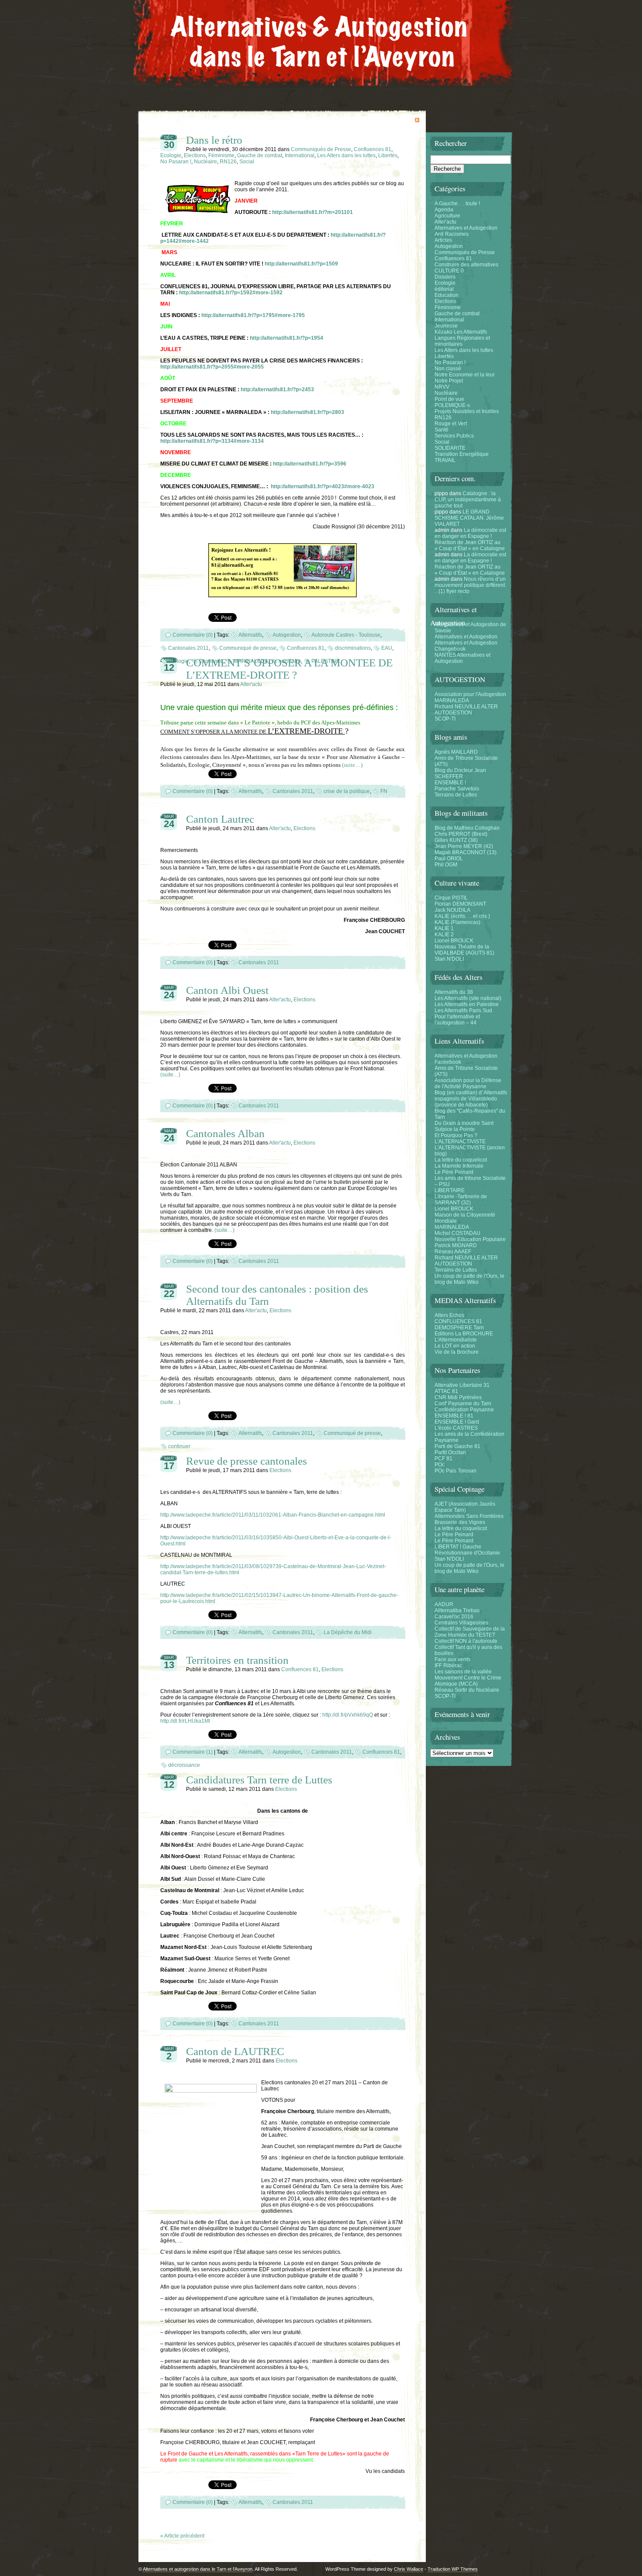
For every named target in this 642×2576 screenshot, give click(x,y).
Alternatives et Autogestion (466, 228)
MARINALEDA (452, 700)
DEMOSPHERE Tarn (459, 1328)
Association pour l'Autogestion (470, 694)
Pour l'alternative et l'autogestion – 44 (457, 1020)
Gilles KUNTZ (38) (456, 840)
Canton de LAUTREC (235, 2051)
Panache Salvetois (457, 789)
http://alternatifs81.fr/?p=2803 (307, 412)
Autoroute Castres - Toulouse (346, 635)
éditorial (444, 289)
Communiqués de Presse (321, 149)
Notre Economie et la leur (465, 375)
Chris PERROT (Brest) (461, 834)
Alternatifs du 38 (454, 992)
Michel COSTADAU (457, 1233)
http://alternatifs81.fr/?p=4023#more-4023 (323, 486)
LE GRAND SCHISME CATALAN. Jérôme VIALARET (469, 518)
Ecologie (171, 155)
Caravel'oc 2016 (454, 1617)
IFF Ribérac (448, 1666)
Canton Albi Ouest (227, 990)
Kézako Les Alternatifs (461, 332)
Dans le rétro (214, 140)
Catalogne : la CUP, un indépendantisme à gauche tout (468, 500)
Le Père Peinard (454, 1172)
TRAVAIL (445, 460)
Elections (195, 155)
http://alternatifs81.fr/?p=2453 (277, 390)
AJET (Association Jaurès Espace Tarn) (465, 1507)
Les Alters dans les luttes (346, 155)
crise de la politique (347, 791)
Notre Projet (449, 381)
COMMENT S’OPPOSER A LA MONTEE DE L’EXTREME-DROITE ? (289, 669)
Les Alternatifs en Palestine (467, 1004)
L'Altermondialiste (456, 1340)
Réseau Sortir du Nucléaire (467, 1690)
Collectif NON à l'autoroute (466, 1641)
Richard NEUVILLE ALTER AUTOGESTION (466, 710)
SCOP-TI (445, 719)
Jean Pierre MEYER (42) (464, 846)
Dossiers (445, 277)
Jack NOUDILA (452, 910)
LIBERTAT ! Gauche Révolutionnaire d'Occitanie (467, 1550)
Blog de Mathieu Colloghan (467, 828)
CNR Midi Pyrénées (458, 1397)
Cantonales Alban (225, 1133)
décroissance (184, 1765)
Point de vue (449, 399)
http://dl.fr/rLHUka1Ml (185, 1721)
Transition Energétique (462, 454)
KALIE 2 (444, 935)
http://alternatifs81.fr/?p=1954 (286, 338)
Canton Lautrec (220, 819)
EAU (387, 648)
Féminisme (221, 155)
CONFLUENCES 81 (458, 1321)
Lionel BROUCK (454, 941)
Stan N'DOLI (449, 959)
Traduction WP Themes (453, 2569)
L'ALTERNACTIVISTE (460, 1141)
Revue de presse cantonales (247, 1461)
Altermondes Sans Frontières (469, 1516)
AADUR (444, 1604)
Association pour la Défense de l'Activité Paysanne (468, 1083)
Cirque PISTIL (451, 898)
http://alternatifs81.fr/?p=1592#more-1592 (231, 293)
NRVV (442, 387)
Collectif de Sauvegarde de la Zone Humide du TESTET (470, 1632)
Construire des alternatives (466, 265)
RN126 (228, 162)
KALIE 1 (444, 928)
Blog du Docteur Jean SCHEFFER (460, 773)
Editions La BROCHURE (464, 1334)
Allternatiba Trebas (457, 1610)
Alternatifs (250, 635)
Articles (443, 240)
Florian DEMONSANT (460, 904)
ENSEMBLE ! (450, 783)
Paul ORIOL (449, 859)
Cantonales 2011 (188, 648)
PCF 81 (444, 1459)
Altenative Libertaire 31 (462, 1385)
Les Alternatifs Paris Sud (463, 1010)
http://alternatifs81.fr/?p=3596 (310, 464)
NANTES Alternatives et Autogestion (463, 658)
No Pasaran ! (176, 162)
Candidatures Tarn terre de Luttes (259, 1780)
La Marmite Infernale (459, 1166)
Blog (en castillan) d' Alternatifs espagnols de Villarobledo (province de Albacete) (471, 1099)
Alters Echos (449, 1315)
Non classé (448, 369)
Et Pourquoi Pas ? (456, 1135)
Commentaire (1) (193, 1752)
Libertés (388, 155)
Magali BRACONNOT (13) (466, 852)
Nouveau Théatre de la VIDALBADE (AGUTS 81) (464, 950)
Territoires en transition (237, 1660)
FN (384, 791)
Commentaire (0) (193, 635)
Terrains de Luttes (456, 795)
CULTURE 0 (449, 271)
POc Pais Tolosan (456, 1471)
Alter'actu (251, 684)
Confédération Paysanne (464, 1410)
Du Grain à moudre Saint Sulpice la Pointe (464, 1126)
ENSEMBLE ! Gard (457, 1422)
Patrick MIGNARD (456, 1245)
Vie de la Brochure (457, 1352)
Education (447, 295)
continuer (179, 1446)
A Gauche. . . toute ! (457, 203)
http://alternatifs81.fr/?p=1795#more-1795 (253, 315)
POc (440, 1465)
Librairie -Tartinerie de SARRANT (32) (461, 1200)
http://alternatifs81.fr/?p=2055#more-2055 (212, 367)
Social (247, 162)
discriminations (353, 648)
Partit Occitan (450, 1452)
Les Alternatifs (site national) (468, 998)
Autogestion (287, 635)
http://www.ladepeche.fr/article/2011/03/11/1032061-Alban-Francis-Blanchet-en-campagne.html (273, 1515)
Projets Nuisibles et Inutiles (467, 411)
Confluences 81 (373, 149)
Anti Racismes (452, 234)
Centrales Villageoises (461, 1623)
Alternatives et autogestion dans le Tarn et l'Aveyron (198, 2569)
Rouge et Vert (451, 424)
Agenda (444, 210)
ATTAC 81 (446, 1391)
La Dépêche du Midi (348, 1632)
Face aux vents (452, 1659)
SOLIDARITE (450, 448)
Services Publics (454, 436)
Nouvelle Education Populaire (470, 1239)
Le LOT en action (455, 1346)
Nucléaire (205, 162)
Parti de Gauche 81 (457, 1446)
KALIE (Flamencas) (457, 922)
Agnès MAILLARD (456, 752)
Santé (442, 430)
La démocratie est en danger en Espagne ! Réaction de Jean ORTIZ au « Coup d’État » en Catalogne (470, 539)
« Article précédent (182, 2536)
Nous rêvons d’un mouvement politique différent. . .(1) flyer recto (470, 585)
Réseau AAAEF (453, 1252)
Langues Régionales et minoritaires (462, 341)
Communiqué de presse (248, 648)
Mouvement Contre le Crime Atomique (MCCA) (468, 1681)
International (300, 155)
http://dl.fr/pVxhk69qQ (348, 1715)
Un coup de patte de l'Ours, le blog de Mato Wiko (469, 1279)
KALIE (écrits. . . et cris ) (462, 916)
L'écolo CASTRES (456, 1428)
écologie (178, 661)
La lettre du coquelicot (461, 1160)
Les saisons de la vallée (463, 1672)
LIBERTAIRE (450, 1190)
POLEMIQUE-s (452, 405)
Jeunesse (446, 326)
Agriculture (447, 216)
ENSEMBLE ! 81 (454, 1416)
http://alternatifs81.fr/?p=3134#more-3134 (212, 441)
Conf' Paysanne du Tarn (463, 1404)
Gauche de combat (260, 155)
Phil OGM (446, 865)
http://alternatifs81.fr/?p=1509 (301, 264)
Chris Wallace (409, 2569)
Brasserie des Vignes (460, 1522)
